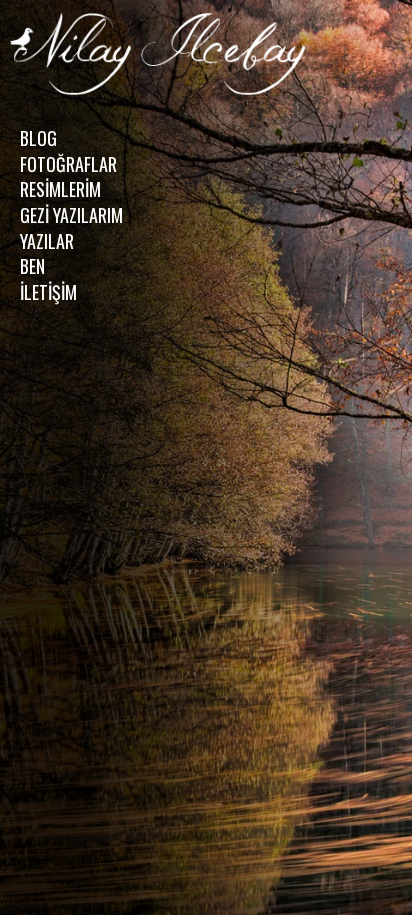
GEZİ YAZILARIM (71, 215)
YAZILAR (47, 241)
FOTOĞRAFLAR (68, 164)
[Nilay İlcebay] (160, 56)
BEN (32, 266)
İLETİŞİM (48, 292)
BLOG (38, 138)
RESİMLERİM (60, 189)
